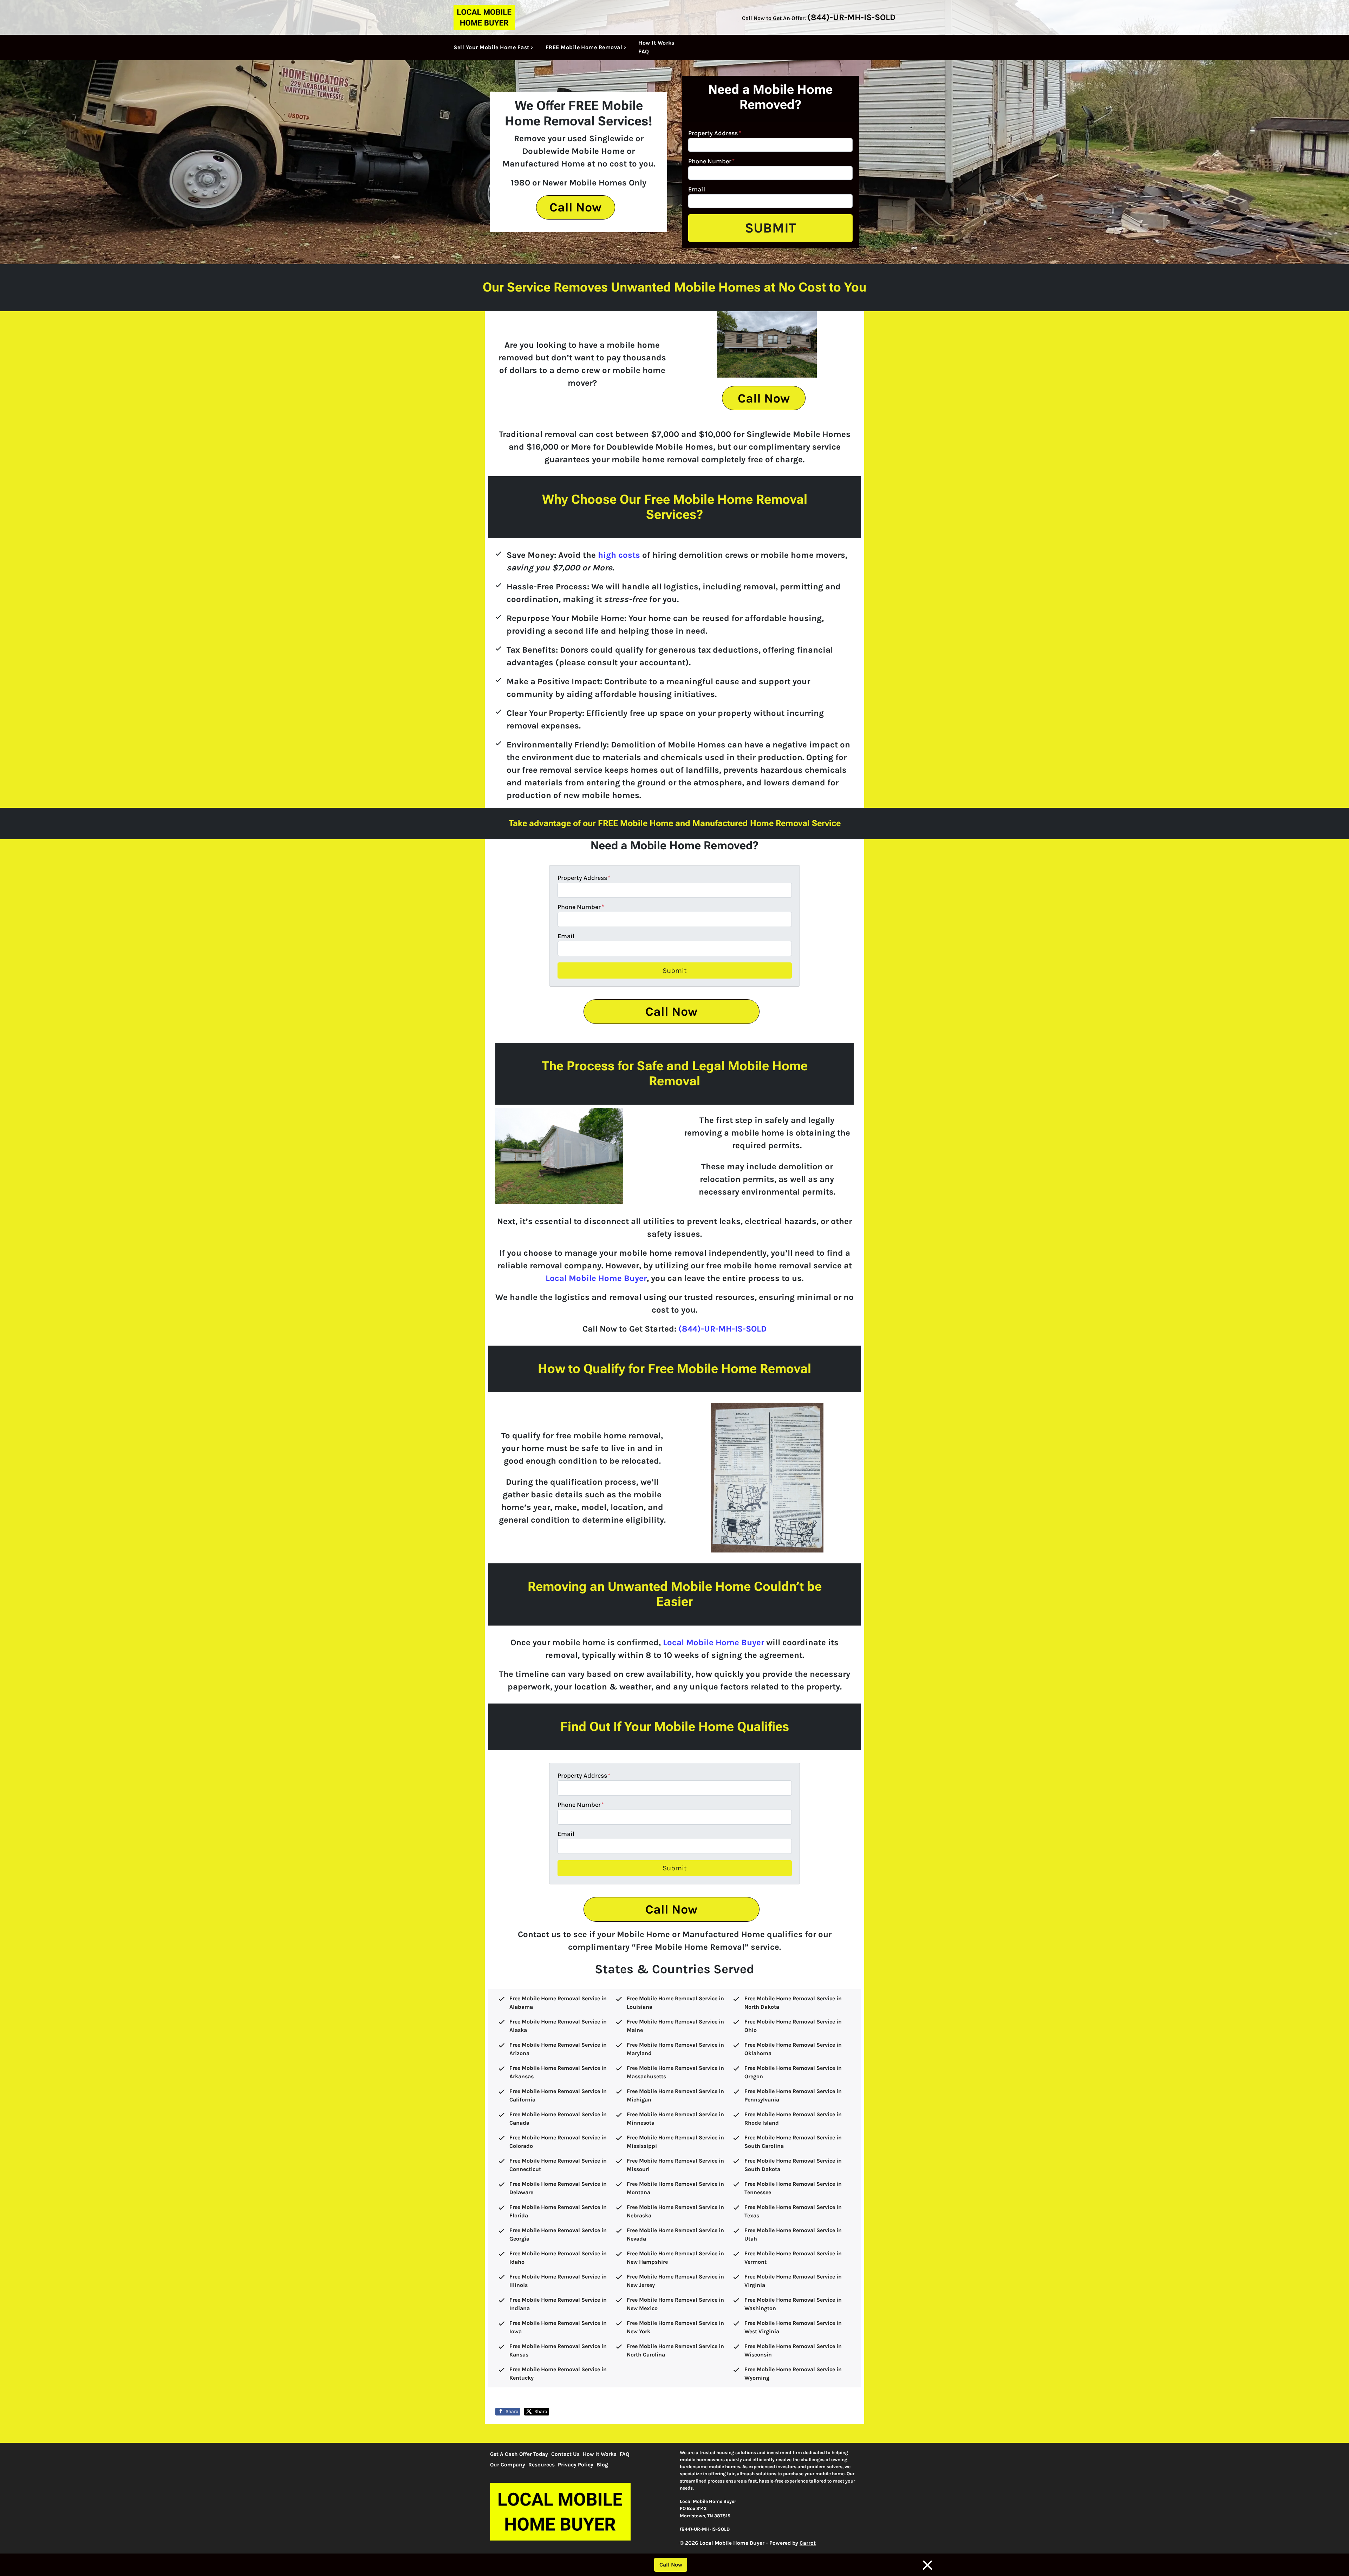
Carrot (808, 2543)
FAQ (644, 51)
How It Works (656, 43)
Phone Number (711, 161)
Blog (602, 2465)
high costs (619, 555)
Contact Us (565, 2454)
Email (697, 189)
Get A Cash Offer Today (519, 2454)
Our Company (508, 2465)
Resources (542, 2465)
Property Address (715, 133)
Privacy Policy (576, 2465)
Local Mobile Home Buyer (596, 1278)
